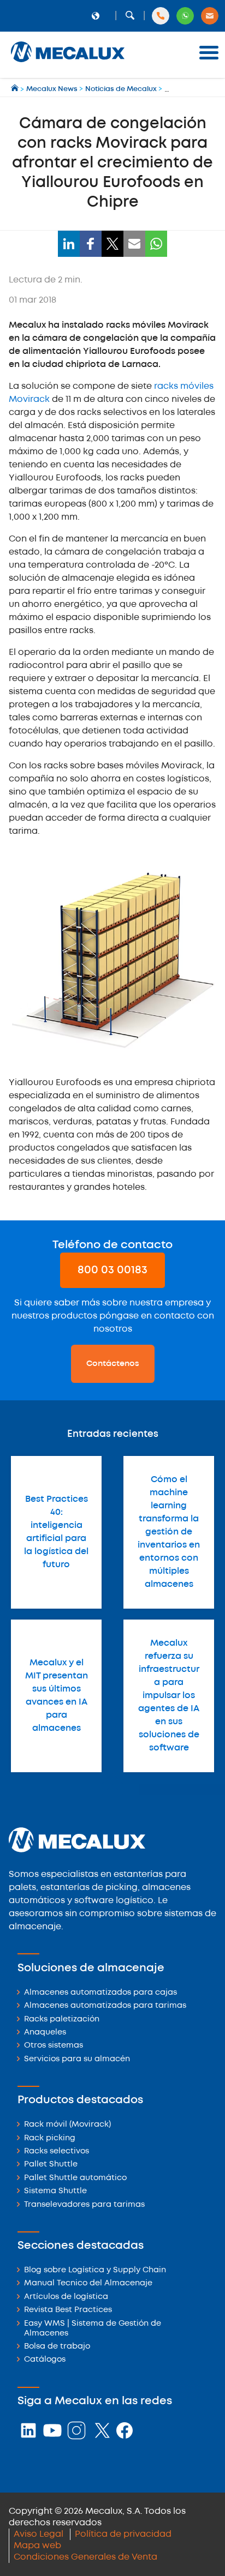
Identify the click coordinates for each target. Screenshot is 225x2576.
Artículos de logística (66, 2297)
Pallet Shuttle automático (75, 2178)
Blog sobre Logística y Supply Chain (95, 2270)
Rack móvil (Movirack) (67, 2125)
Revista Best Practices (68, 2310)
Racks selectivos (57, 2151)
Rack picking (50, 2138)
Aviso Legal (39, 2534)
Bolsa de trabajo (57, 2347)
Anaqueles (45, 2033)
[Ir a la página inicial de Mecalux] (16, 89)
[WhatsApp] (156, 244)
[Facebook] (91, 244)
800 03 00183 (112, 1270)
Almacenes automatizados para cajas (100, 1993)
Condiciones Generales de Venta (85, 2557)
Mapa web (37, 2546)
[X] (112, 244)
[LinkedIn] (69, 244)
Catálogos (45, 2360)
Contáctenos (113, 1364)
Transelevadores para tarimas (84, 2205)
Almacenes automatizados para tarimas (105, 2006)
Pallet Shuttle (51, 2165)
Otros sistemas (54, 2046)
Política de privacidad (123, 2534)
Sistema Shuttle (55, 2191)
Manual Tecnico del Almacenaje (88, 2283)
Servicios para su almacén (77, 2059)
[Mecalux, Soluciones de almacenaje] (68, 63)
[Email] (134, 244)
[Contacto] (210, 16)
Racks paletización (62, 2020)
